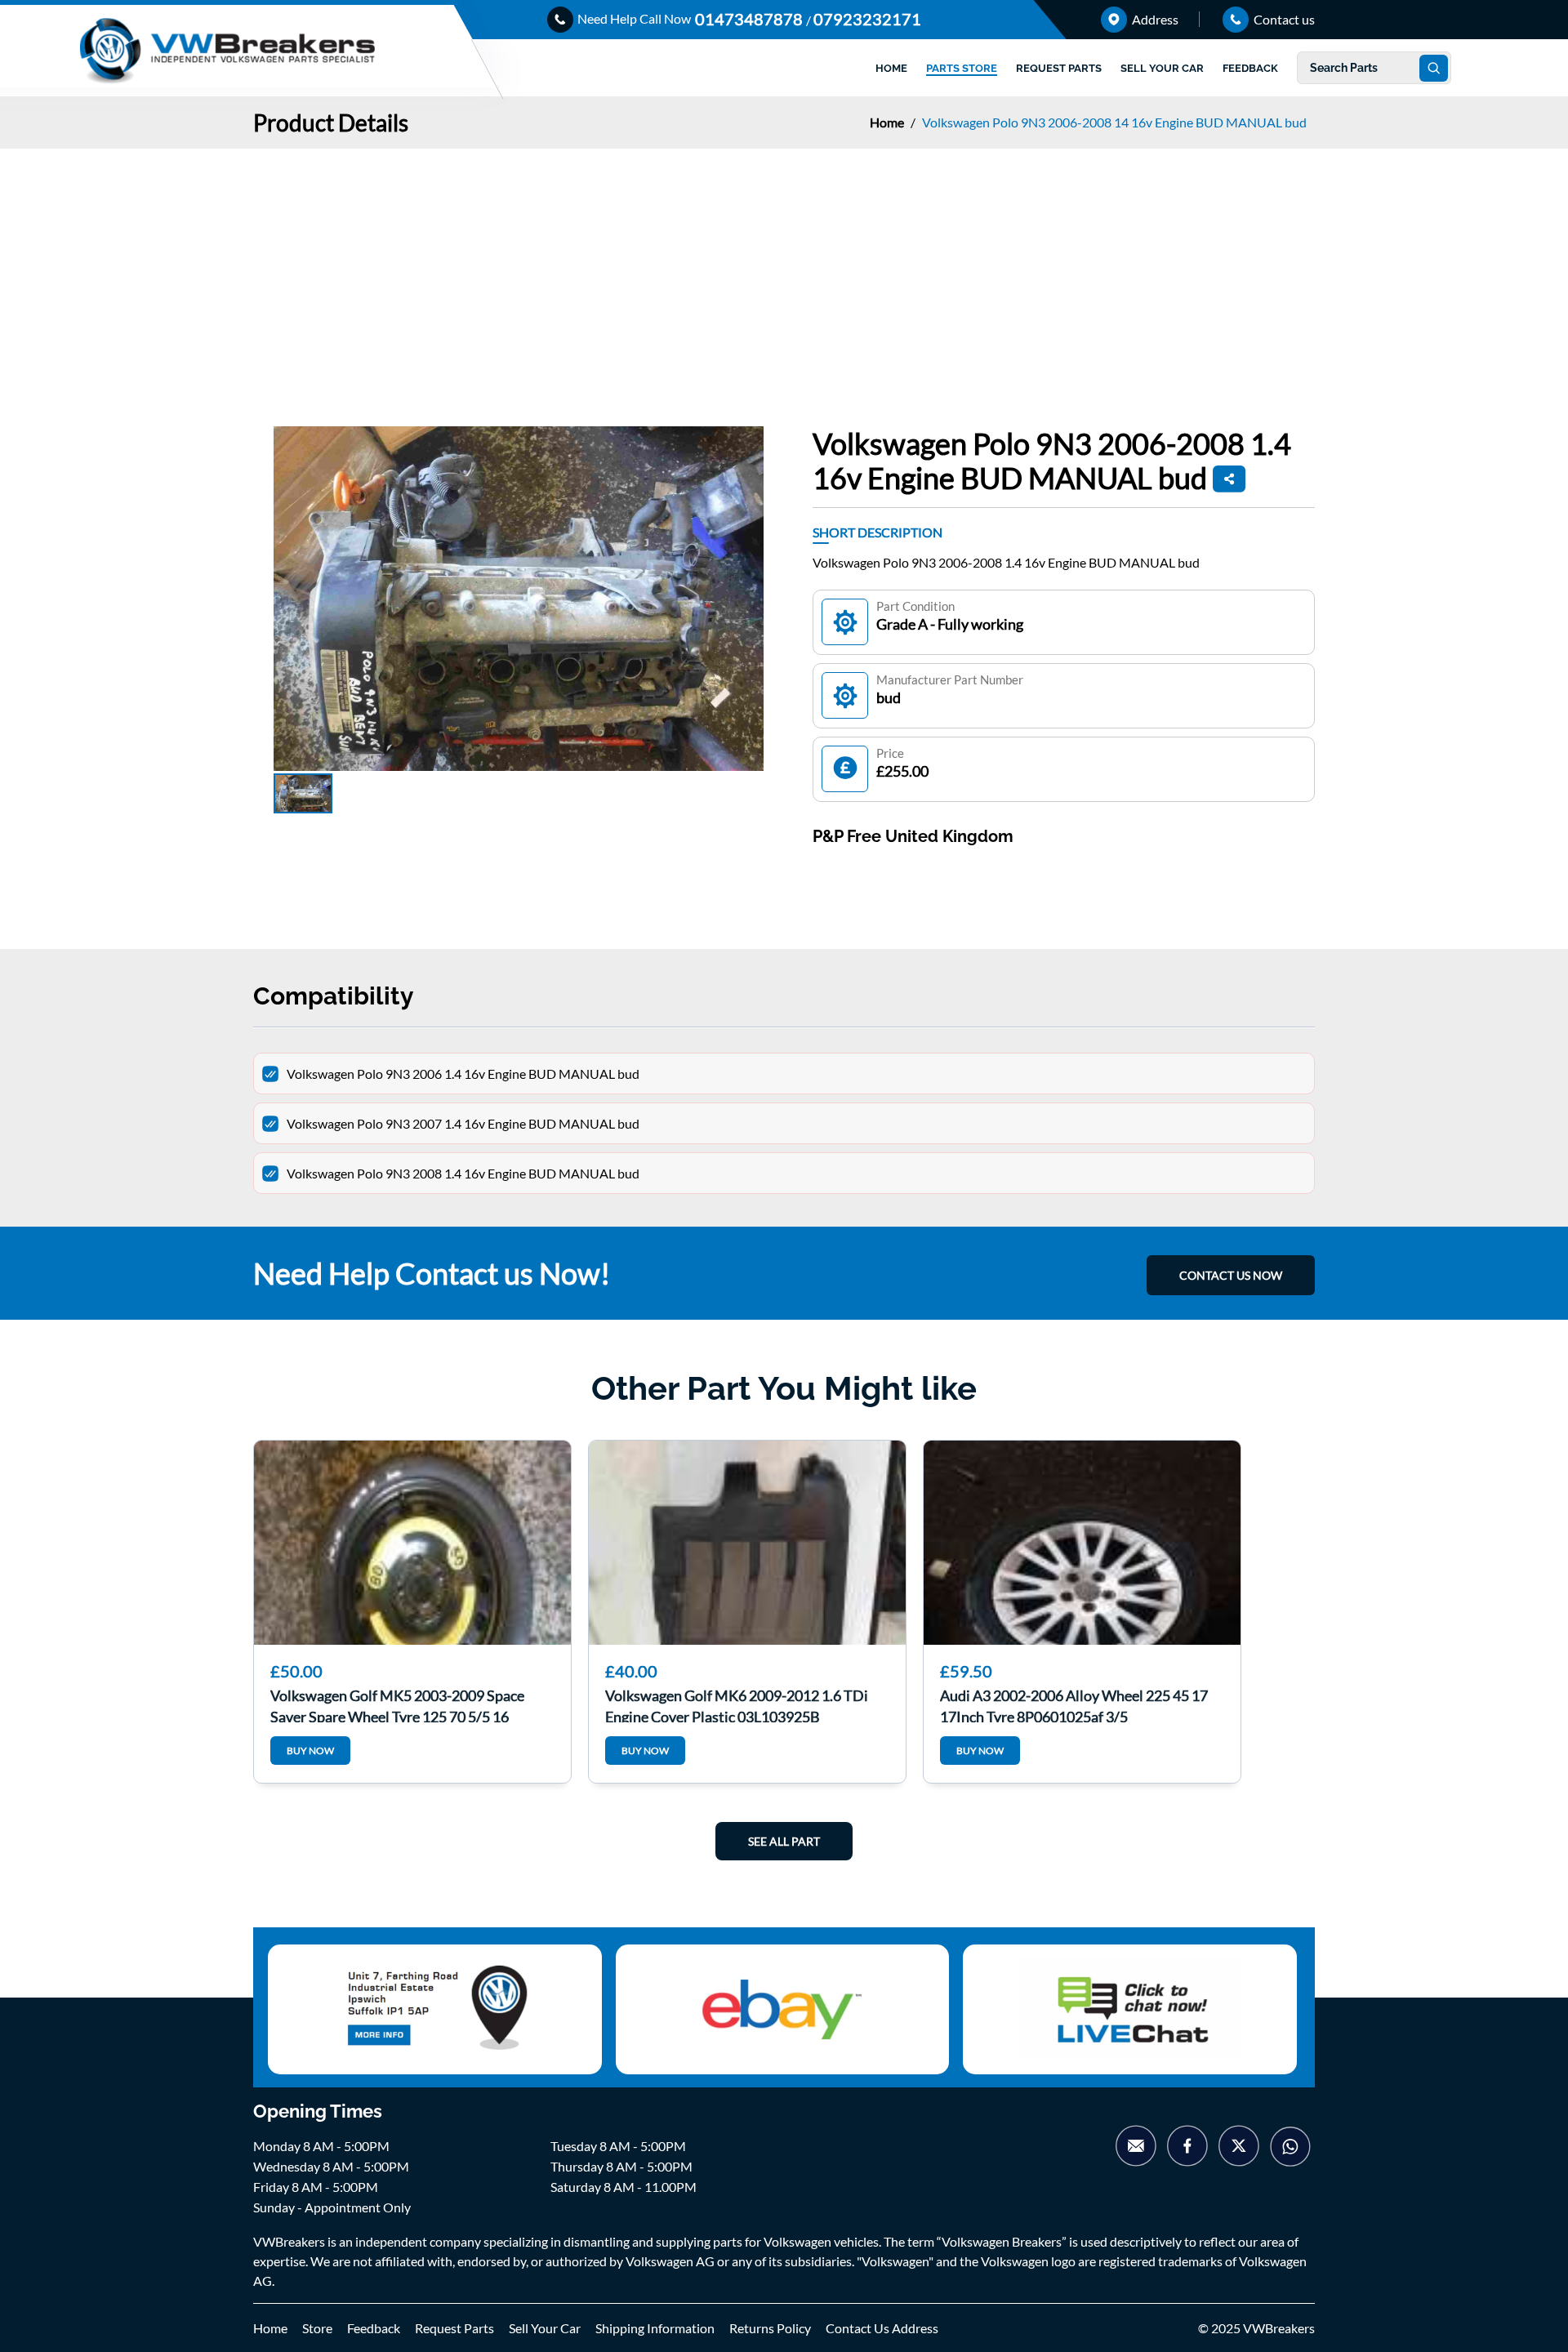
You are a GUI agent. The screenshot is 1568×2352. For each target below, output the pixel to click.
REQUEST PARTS (1059, 68)
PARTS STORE (962, 68)
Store (317, 2328)
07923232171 (867, 19)
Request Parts (454, 2328)
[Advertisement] (784, 271)
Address (1154, 19)
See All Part (784, 1841)
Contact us (1283, 19)
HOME (891, 68)
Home (888, 122)
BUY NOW (310, 1751)
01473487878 (751, 19)
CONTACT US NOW (1231, 1275)
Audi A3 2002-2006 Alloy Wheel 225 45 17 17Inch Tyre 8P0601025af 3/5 (1074, 1704)
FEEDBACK (1250, 68)
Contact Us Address (882, 2328)
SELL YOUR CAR (1162, 68)
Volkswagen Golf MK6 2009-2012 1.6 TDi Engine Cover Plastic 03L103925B (737, 1704)
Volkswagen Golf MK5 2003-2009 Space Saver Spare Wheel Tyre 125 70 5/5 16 (397, 1704)
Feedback (374, 2328)
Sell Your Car (545, 2328)
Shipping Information (655, 2328)
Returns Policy (770, 2328)
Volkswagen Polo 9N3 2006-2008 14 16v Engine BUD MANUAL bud (1114, 122)
